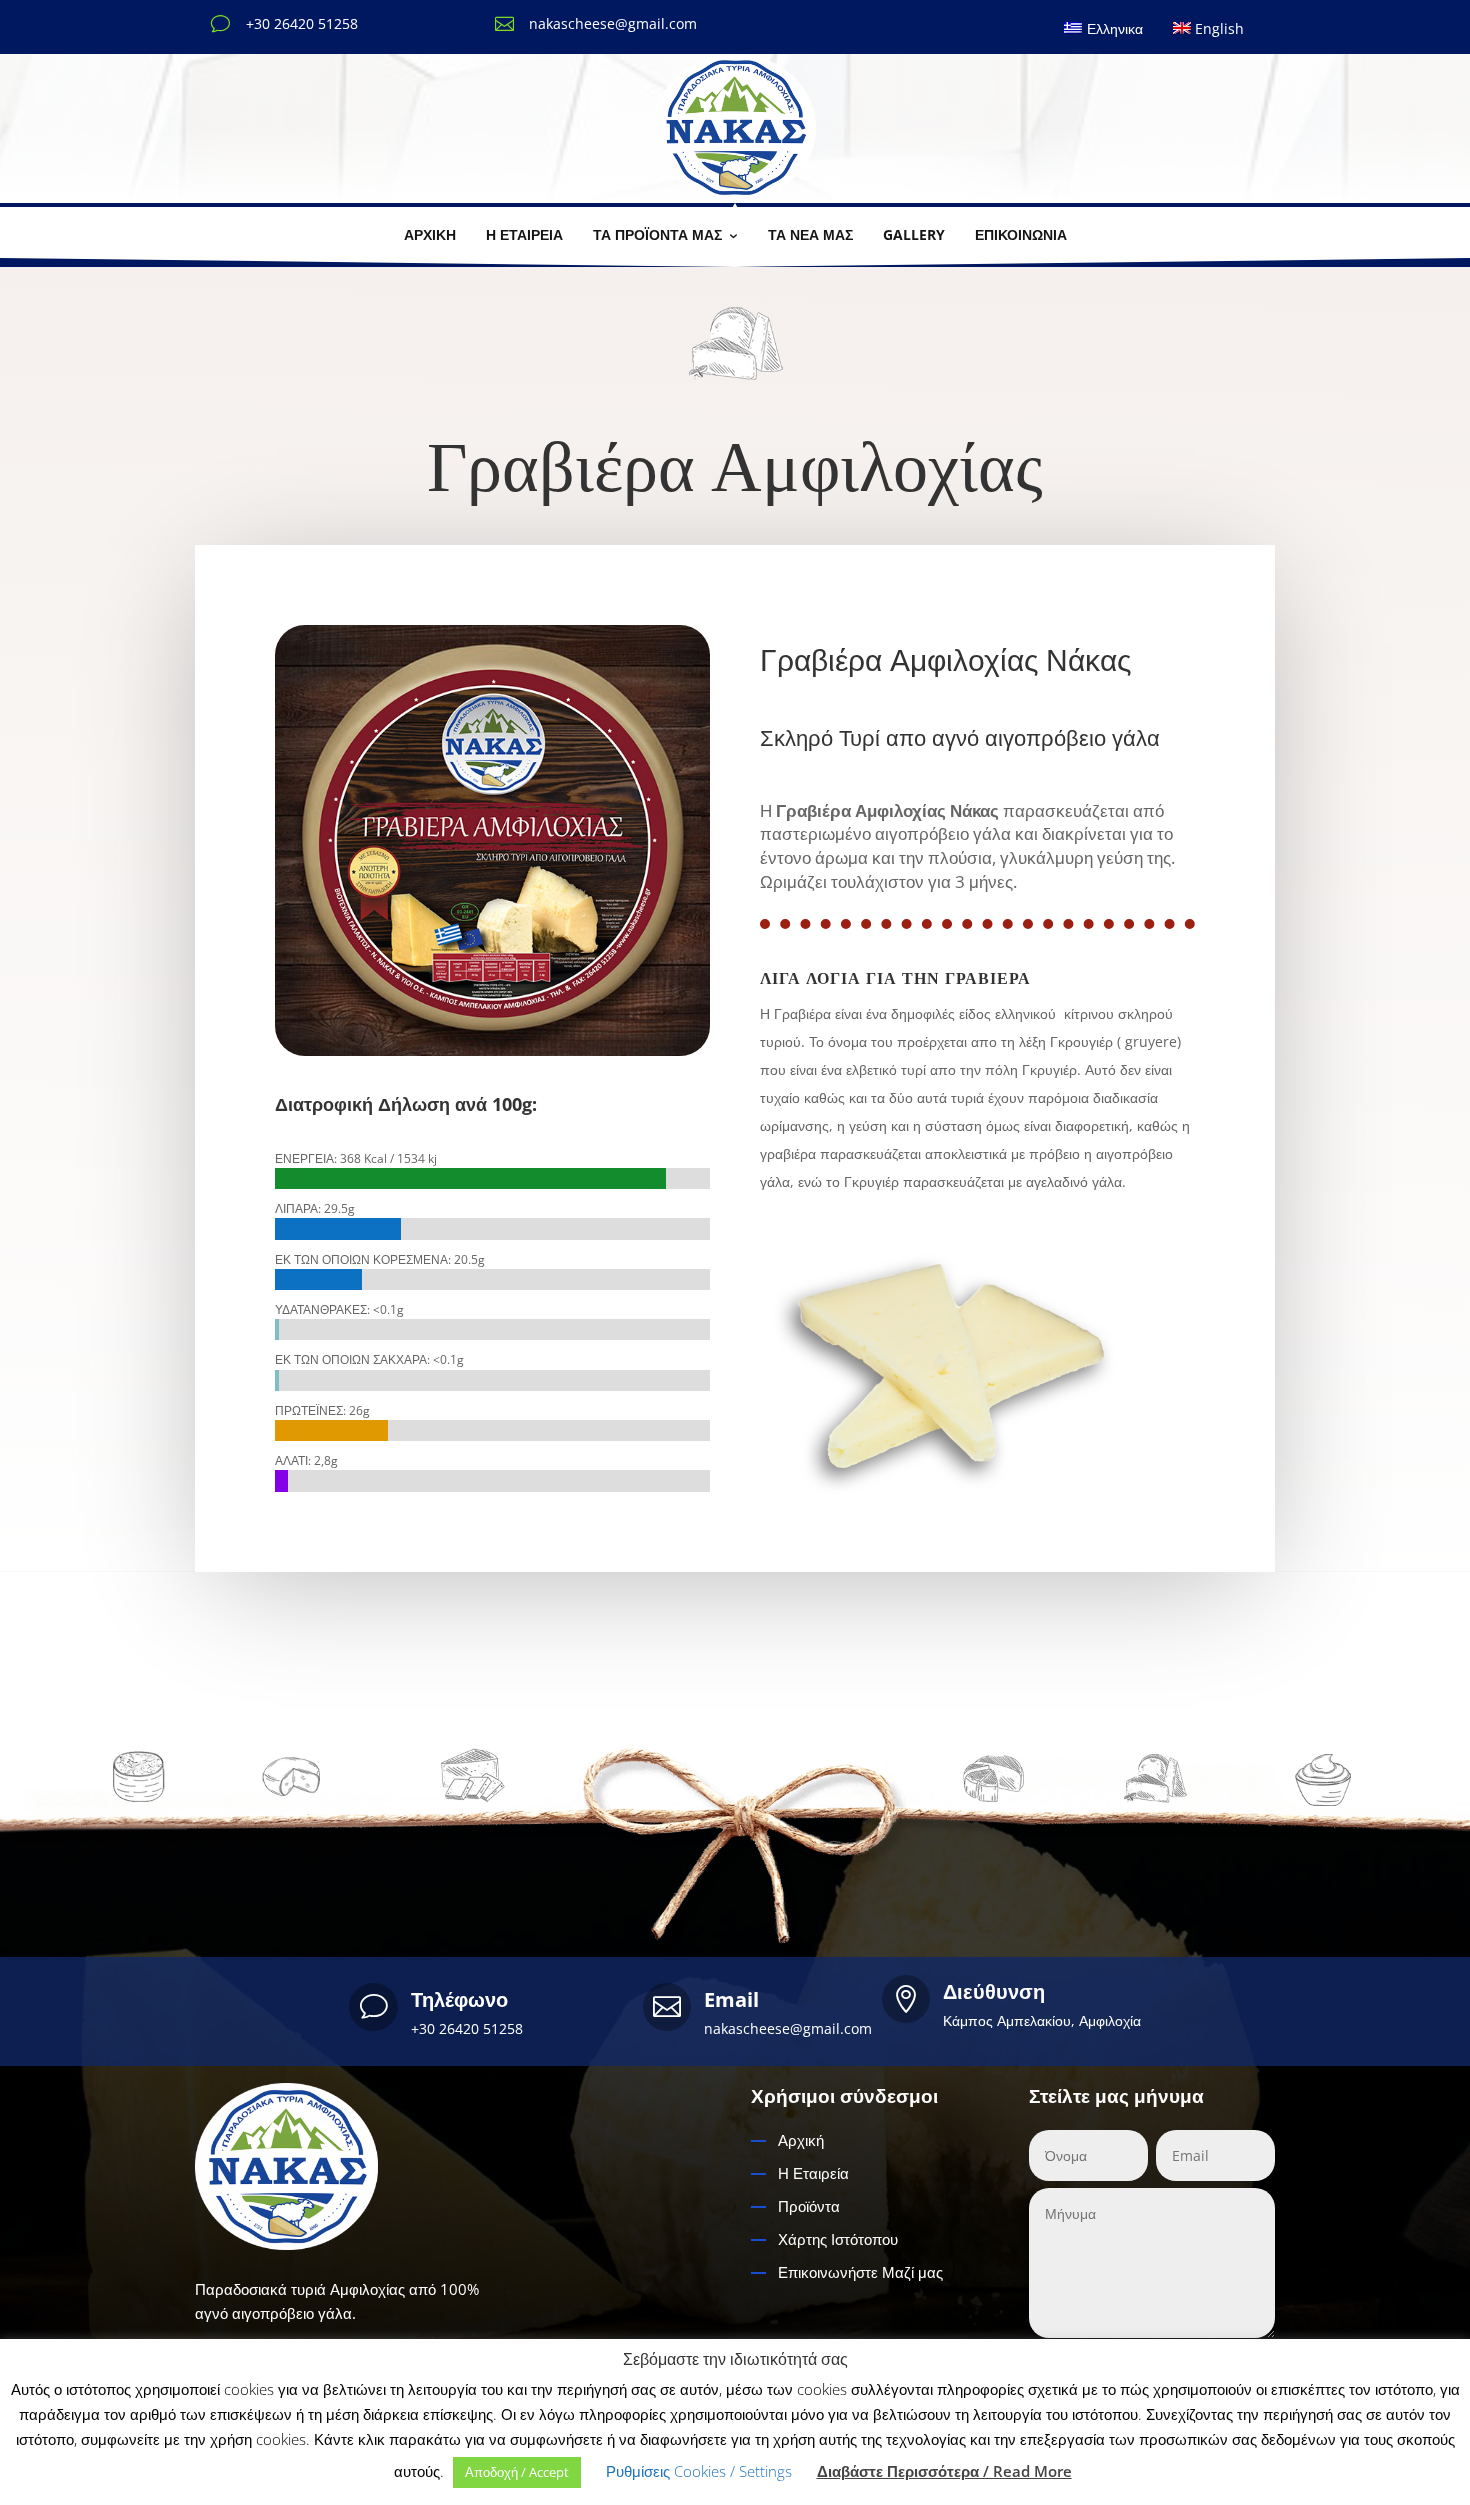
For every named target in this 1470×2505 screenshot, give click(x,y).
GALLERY (914, 234)
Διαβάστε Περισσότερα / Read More (944, 2471)
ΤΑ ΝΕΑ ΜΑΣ (810, 234)
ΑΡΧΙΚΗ (430, 234)
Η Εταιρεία (813, 2173)
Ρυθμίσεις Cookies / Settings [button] (699, 2471)
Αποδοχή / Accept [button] (517, 2472)
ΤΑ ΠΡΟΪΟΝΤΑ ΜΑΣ (657, 234)
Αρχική (801, 2140)
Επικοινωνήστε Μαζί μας (860, 2272)
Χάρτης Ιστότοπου (838, 2239)
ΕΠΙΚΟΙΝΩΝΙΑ (1021, 234)
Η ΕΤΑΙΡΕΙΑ (524, 234)
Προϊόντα (809, 2206)
